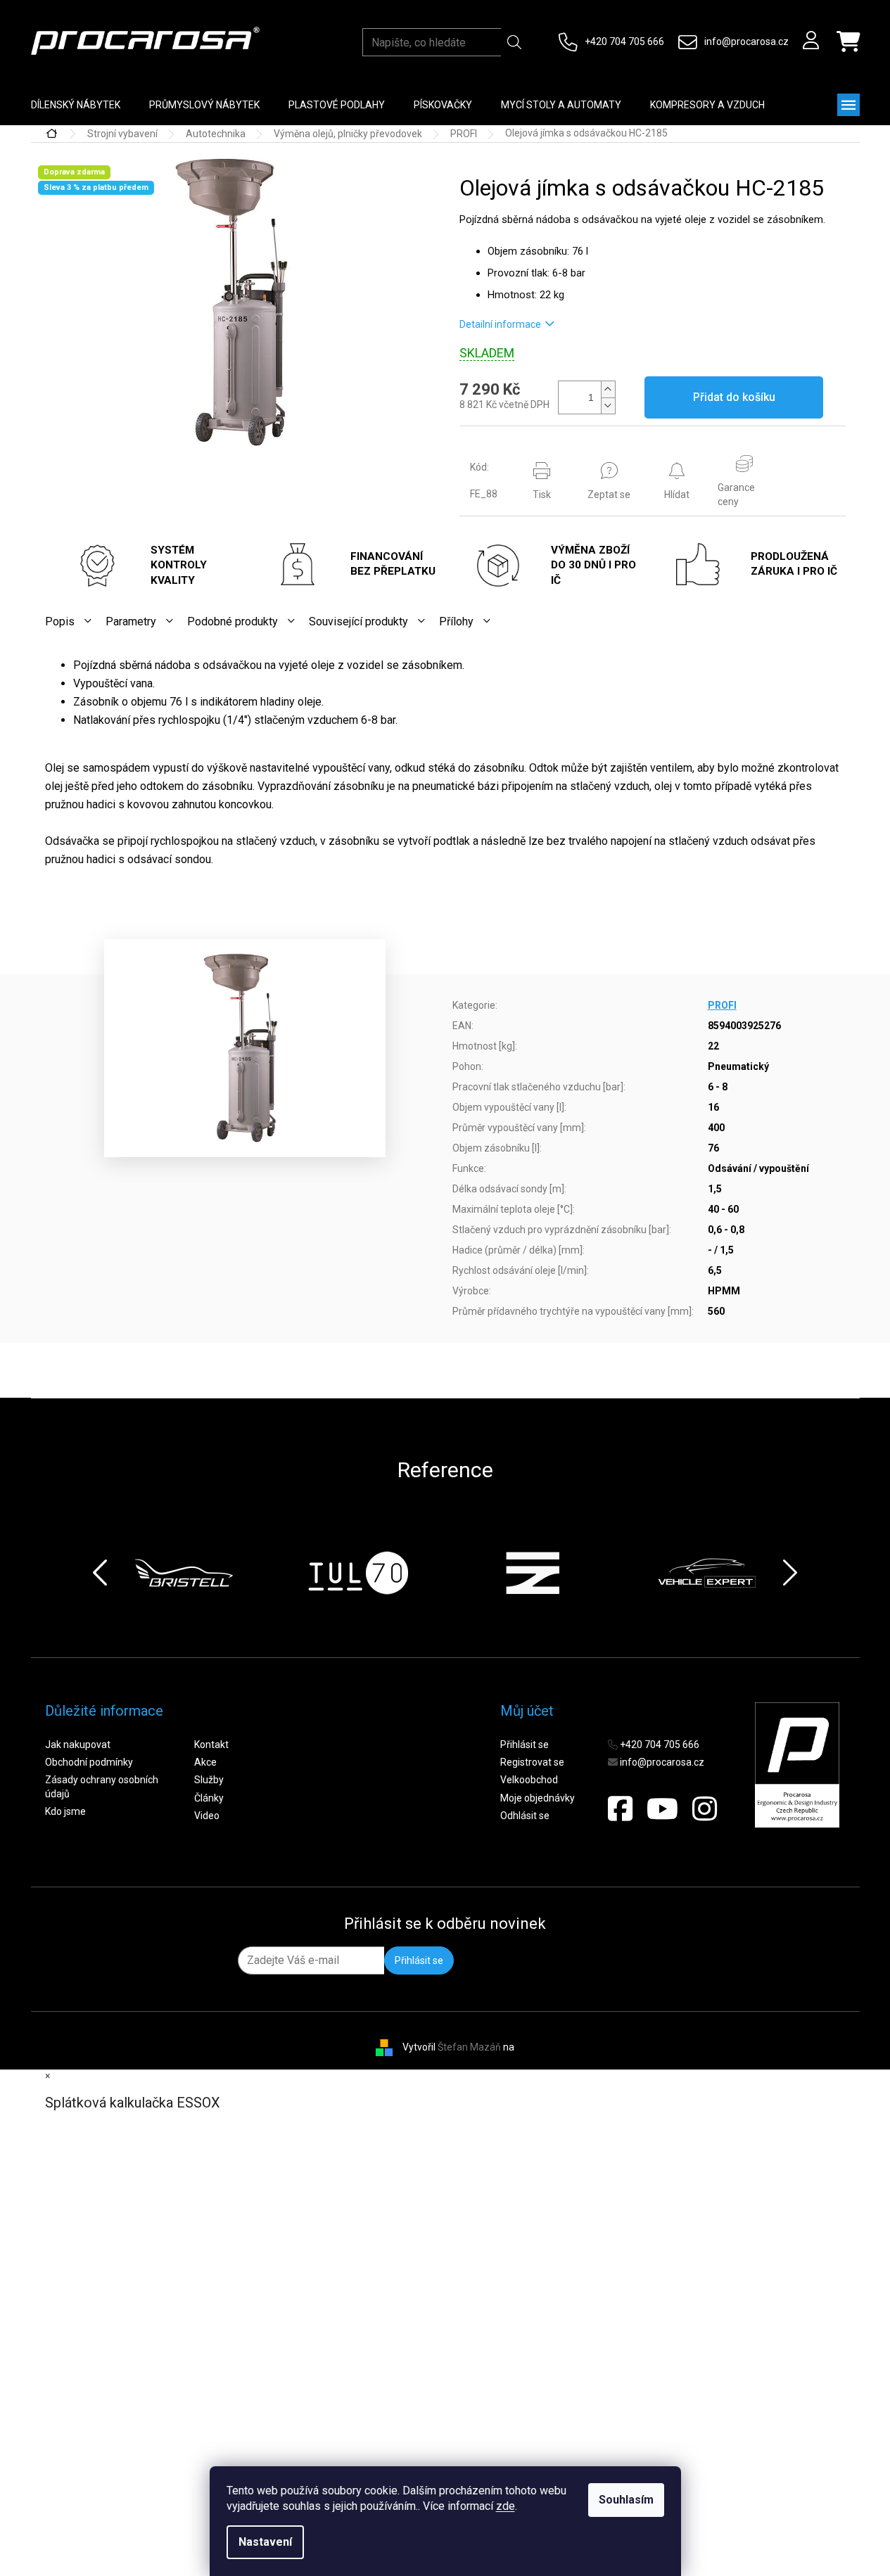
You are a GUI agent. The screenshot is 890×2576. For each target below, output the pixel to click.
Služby (209, 1780)
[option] (184, 1573)
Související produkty (358, 621)
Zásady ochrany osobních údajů (102, 1786)
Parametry (131, 621)
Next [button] (790, 1573)
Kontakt (211, 1745)
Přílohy (456, 621)
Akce (205, 1762)
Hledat (514, 42)
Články (209, 1798)
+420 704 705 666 (624, 42)
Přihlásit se (525, 1745)
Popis (60, 621)
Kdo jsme (65, 1811)
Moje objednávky (538, 1798)
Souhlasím (626, 2500)
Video (207, 1816)
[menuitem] (76, 105)
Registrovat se (532, 1762)
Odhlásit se (525, 1816)
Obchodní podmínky (89, 1762)
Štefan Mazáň (469, 2047)
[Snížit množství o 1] (608, 406)
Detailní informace (500, 324)
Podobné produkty (233, 621)
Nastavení (265, 2542)
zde (506, 2506)
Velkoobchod (529, 1780)
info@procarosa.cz (746, 42)
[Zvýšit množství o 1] (608, 389)
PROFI (722, 1005)
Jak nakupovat (78, 1745)
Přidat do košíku (734, 397)
